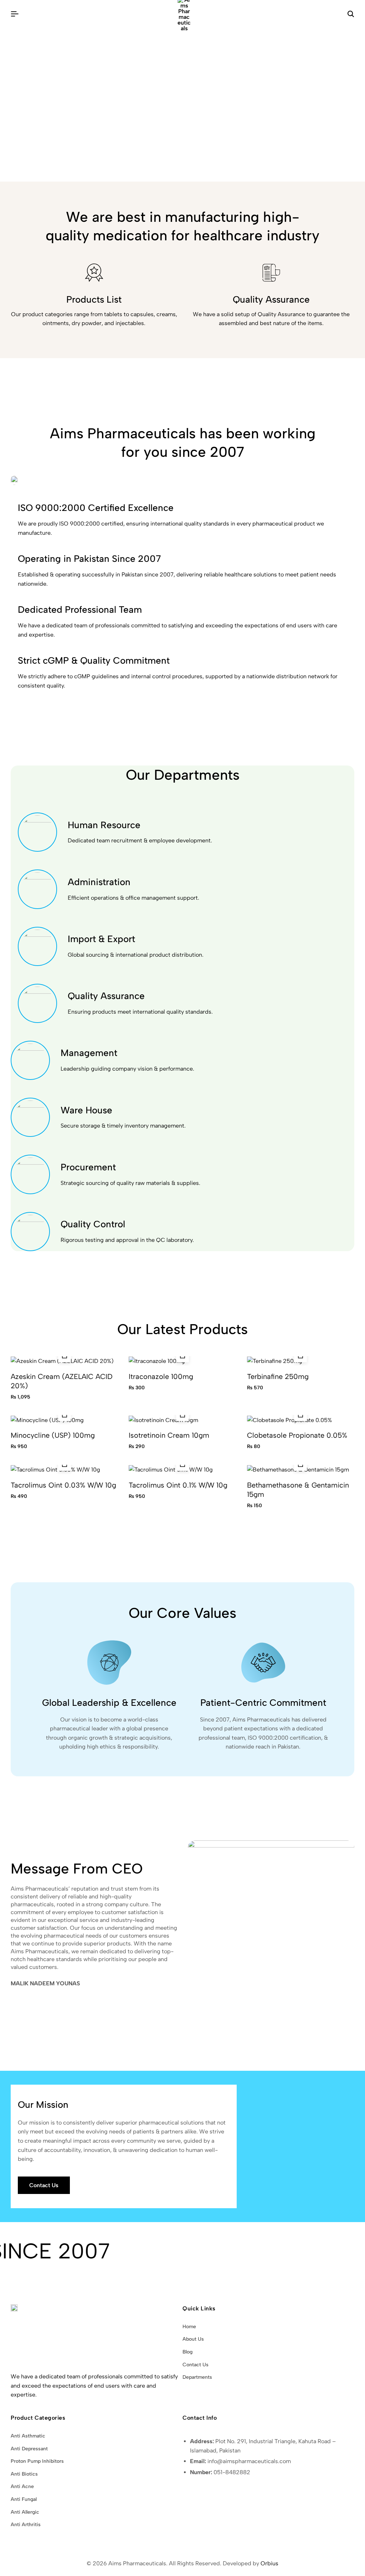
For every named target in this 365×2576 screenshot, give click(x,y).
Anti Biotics (24, 2474)
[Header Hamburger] (15, 14)
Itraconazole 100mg (161, 1376)
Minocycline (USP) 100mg (53, 1435)
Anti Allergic (25, 2512)
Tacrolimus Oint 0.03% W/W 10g (63, 1485)
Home (189, 2327)
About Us (193, 2339)
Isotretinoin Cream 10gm (169, 1435)
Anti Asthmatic (28, 2436)
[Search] (351, 14)
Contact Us (196, 2365)
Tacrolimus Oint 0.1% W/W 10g (178, 1485)
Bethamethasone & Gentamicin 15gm (298, 1490)
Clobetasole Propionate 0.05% (297, 1435)
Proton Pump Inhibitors (37, 2461)
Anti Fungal (24, 2499)
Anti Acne (22, 2486)
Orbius (269, 2563)
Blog (187, 2352)
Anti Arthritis (26, 2525)
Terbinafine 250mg (278, 1376)
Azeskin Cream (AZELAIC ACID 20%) (62, 1381)
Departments (197, 2377)
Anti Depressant (29, 2449)
